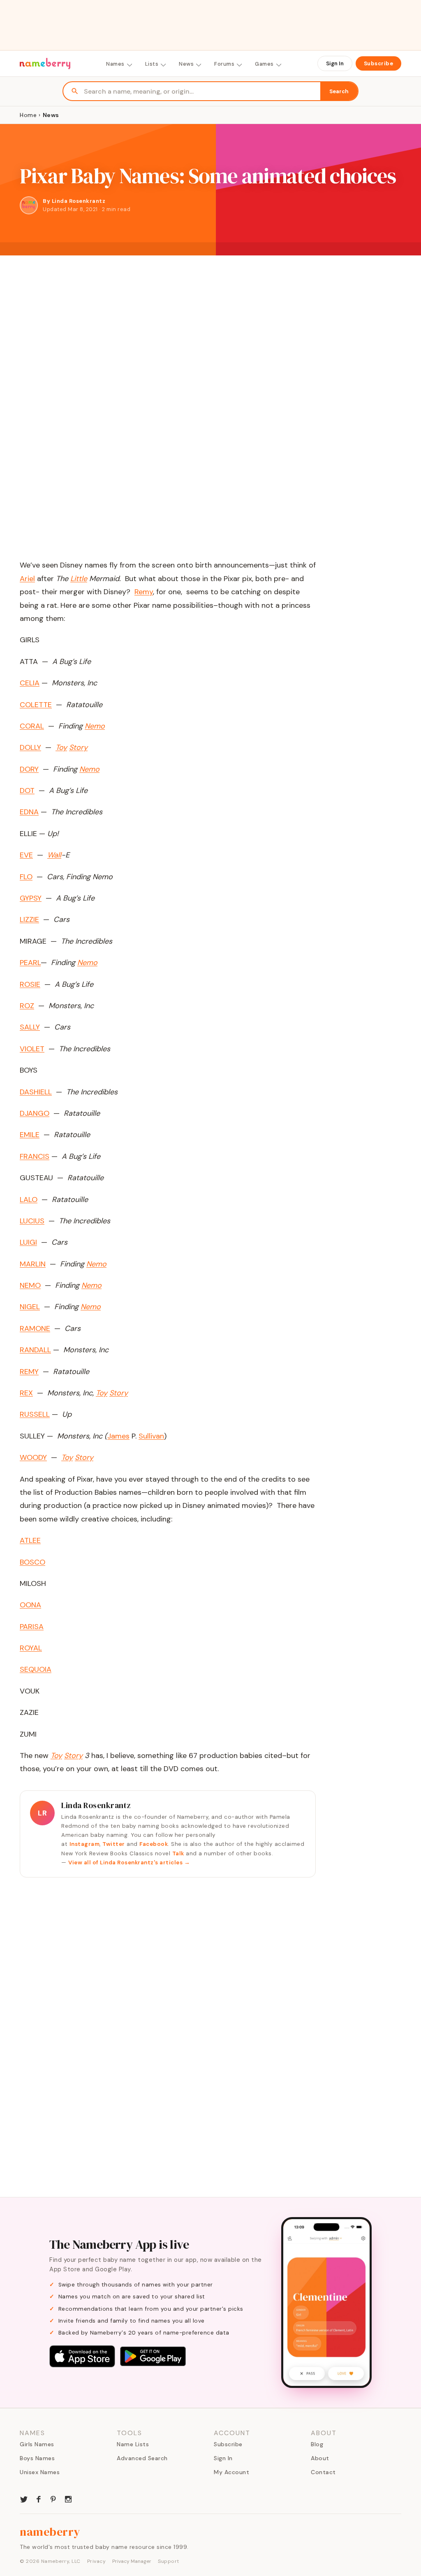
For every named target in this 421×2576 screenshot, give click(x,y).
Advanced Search (142, 2458)
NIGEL (30, 1307)
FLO (26, 877)
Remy (144, 592)
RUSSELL (35, 1414)
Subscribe (379, 63)
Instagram (85, 1844)
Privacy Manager (132, 2561)
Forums (224, 64)
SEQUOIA (36, 1669)
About (320, 2458)
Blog (317, 2444)
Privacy (97, 2561)
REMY (29, 1372)
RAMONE (35, 1328)
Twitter (114, 1844)
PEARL (30, 963)
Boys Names (37, 2458)
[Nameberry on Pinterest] (53, 2498)
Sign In (335, 63)
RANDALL (35, 1350)
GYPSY (31, 898)
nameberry (50, 2532)
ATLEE (30, 1540)
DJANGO (35, 1113)
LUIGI (28, 1242)
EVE (26, 855)
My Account (231, 2472)
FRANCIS (35, 1156)
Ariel (27, 579)
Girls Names (37, 2444)
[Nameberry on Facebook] (39, 2498)
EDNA (29, 812)
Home (28, 115)
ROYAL (31, 1648)
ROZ (27, 1006)
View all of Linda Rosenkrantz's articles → (129, 1862)
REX (26, 1393)
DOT (27, 790)
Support (169, 2561)
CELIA (30, 683)
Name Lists (133, 2444)
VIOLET (32, 1049)
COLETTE (36, 705)
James (118, 1436)
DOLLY (30, 747)
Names (115, 64)
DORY (29, 769)
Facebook (154, 1844)
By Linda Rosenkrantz (74, 201)
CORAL (32, 726)
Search (339, 91)
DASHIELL (36, 1092)
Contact (323, 2472)
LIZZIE (29, 919)
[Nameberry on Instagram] (68, 2498)
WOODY (33, 1457)
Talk (178, 1853)
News (186, 64)
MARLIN (33, 1264)
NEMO (30, 1285)
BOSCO (32, 1562)
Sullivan (151, 1436)
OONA (30, 1605)
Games (264, 64)
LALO (29, 1200)
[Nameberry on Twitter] (24, 2498)
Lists (152, 64)
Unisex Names (40, 2472)
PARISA (32, 1627)
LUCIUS (32, 1221)
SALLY (30, 1027)
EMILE (30, 1135)
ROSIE (30, 984)
